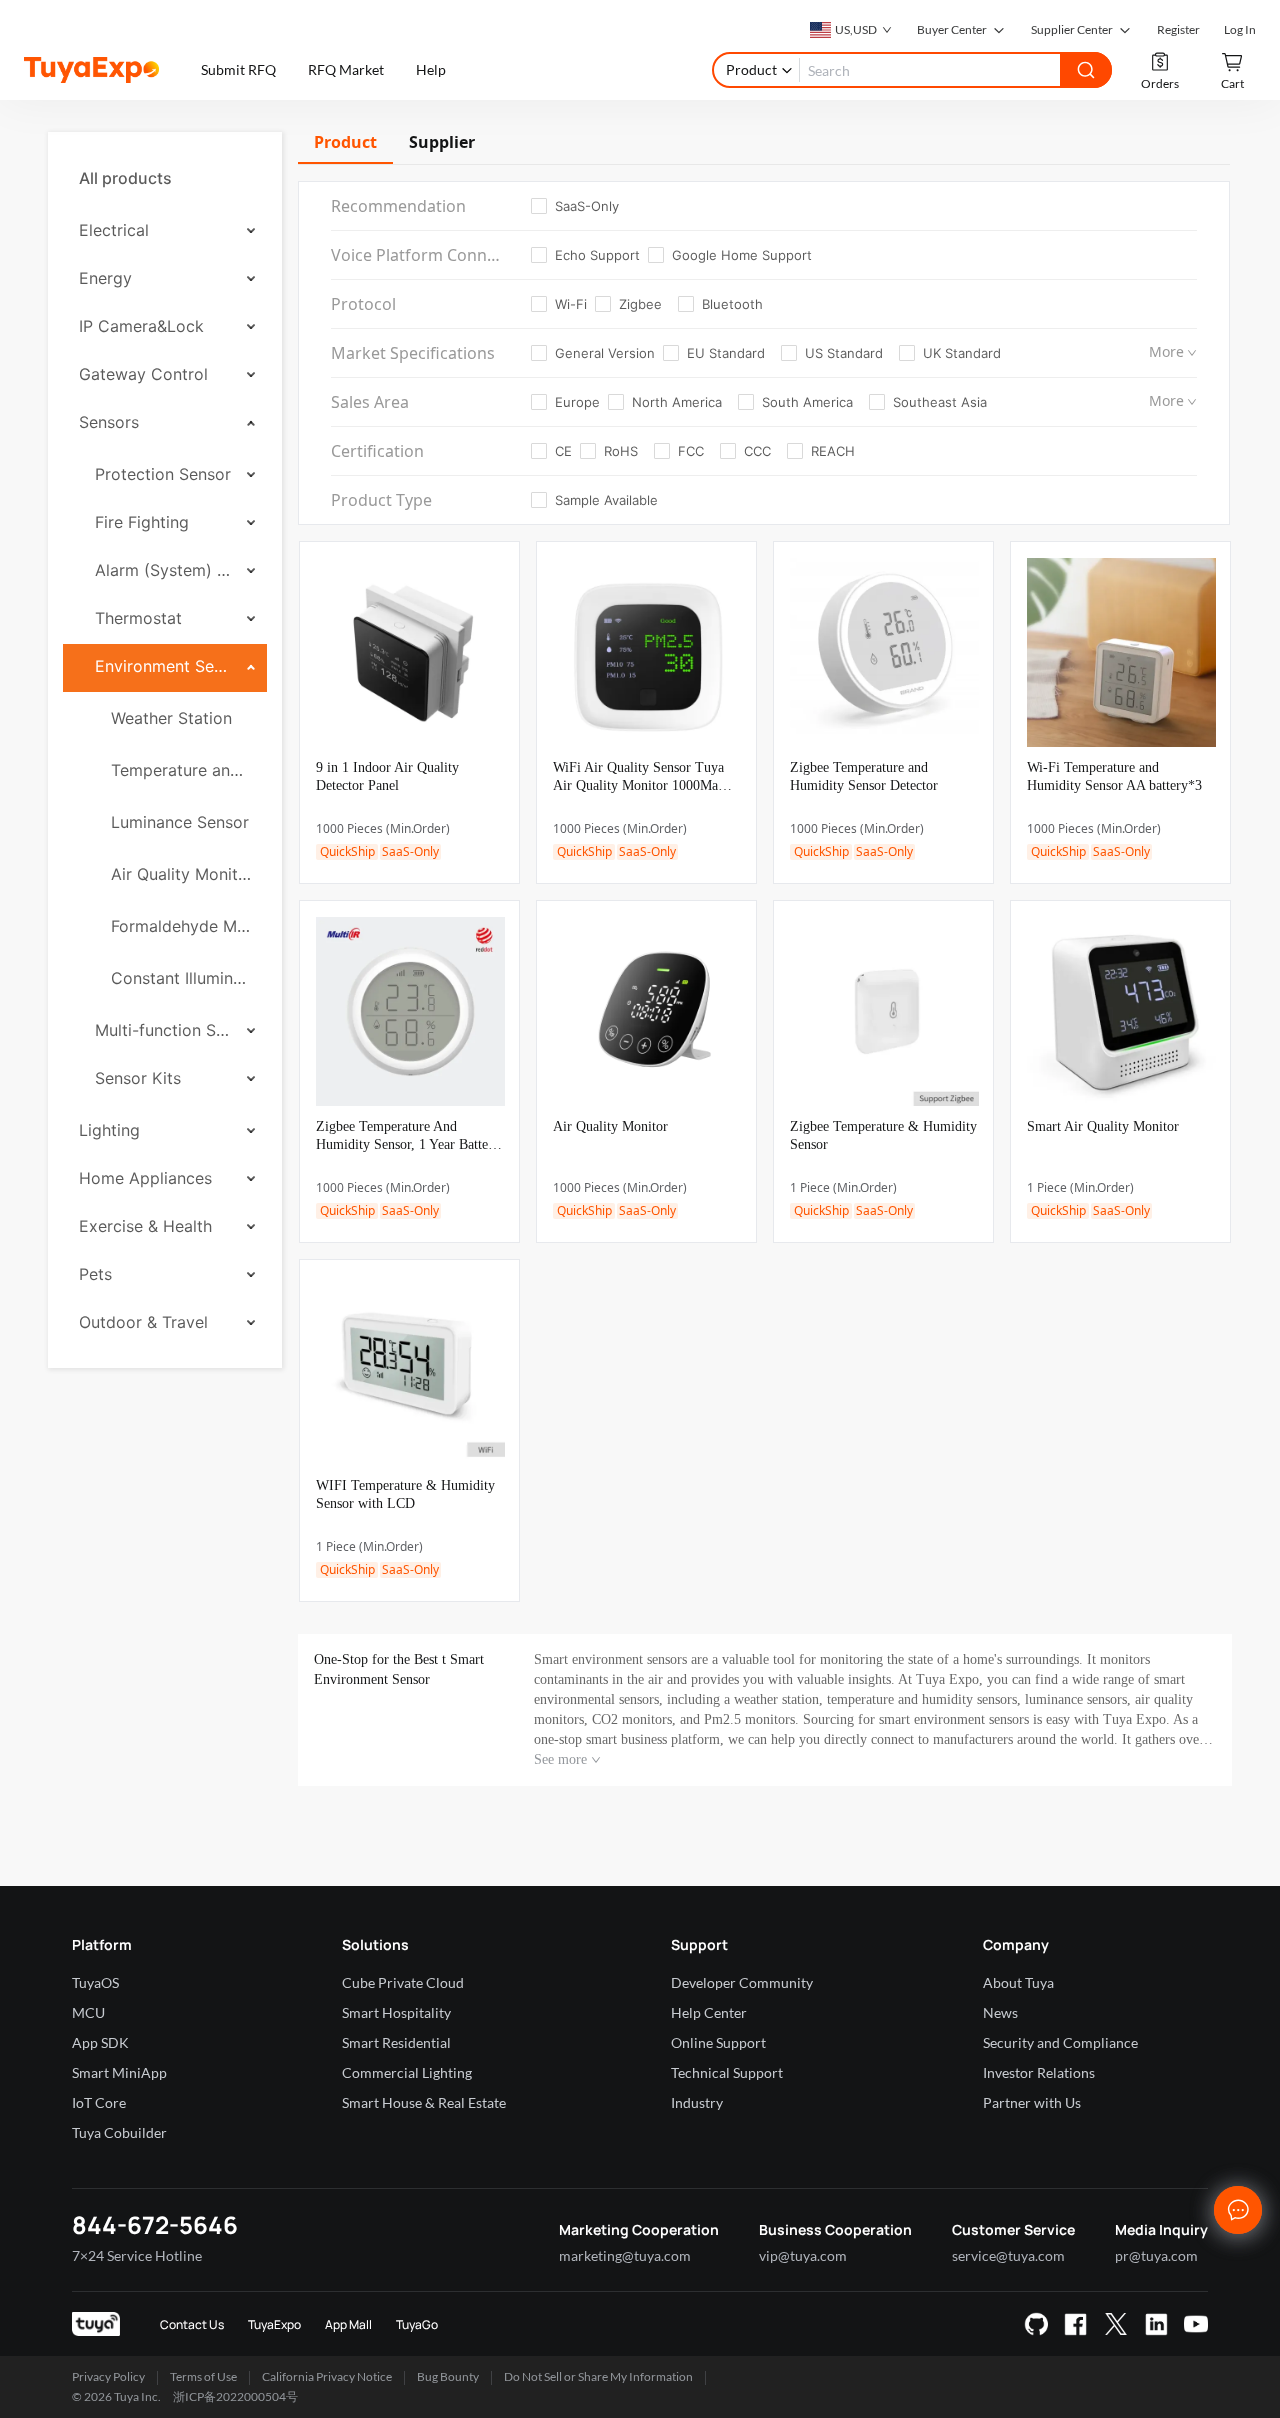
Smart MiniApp (119, 2072)
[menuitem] (165, 178)
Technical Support (727, 2072)
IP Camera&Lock (141, 326)
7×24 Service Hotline (137, 2255)
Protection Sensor (163, 474)
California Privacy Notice (327, 2376)
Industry (697, 2102)
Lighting (109, 1130)
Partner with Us (1032, 2102)
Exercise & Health (145, 1226)
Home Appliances (145, 1178)
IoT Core (99, 2102)
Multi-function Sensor (164, 1030)
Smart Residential (396, 2042)
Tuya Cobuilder (119, 2132)
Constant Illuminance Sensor (181, 978)
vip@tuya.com (803, 2255)
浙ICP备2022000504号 (235, 2396)
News (1000, 2012)
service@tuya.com (1008, 2255)
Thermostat (138, 618)
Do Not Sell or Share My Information (598, 2376)
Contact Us (192, 2324)
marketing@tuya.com (625, 2255)
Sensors (109, 422)
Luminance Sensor (180, 822)
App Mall (348, 2324)
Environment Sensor (164, 666)
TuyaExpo (274, 2324)
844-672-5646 (155, 2224)
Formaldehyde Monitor (181, 926)
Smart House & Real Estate (424, 2102)
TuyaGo (417, 2324)
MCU (88, 2012)
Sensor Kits (138, 1078)
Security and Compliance (1060, 2042)
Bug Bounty (448, 2376)
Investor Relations (1039, 2072)
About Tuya (1018, 1982)
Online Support (718, 2042)
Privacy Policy (108, 2376)
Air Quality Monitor (181, 874)
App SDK (100, 2042)
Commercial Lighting (407, 2072)
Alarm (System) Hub (164, 570)
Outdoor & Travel (143, 1322)
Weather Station (171, 718)
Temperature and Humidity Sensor (181, 770)
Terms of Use (203, 2376)
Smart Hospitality (396, 2012)
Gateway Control (143, 374)
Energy (105, 278)
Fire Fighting (142, 522)
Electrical (114, 230)
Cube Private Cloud (403, 1982)
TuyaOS (95, 1982)
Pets (95, 1274)
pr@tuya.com (1156, 2255)
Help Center (709, 2012)
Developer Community (742, 1982)
